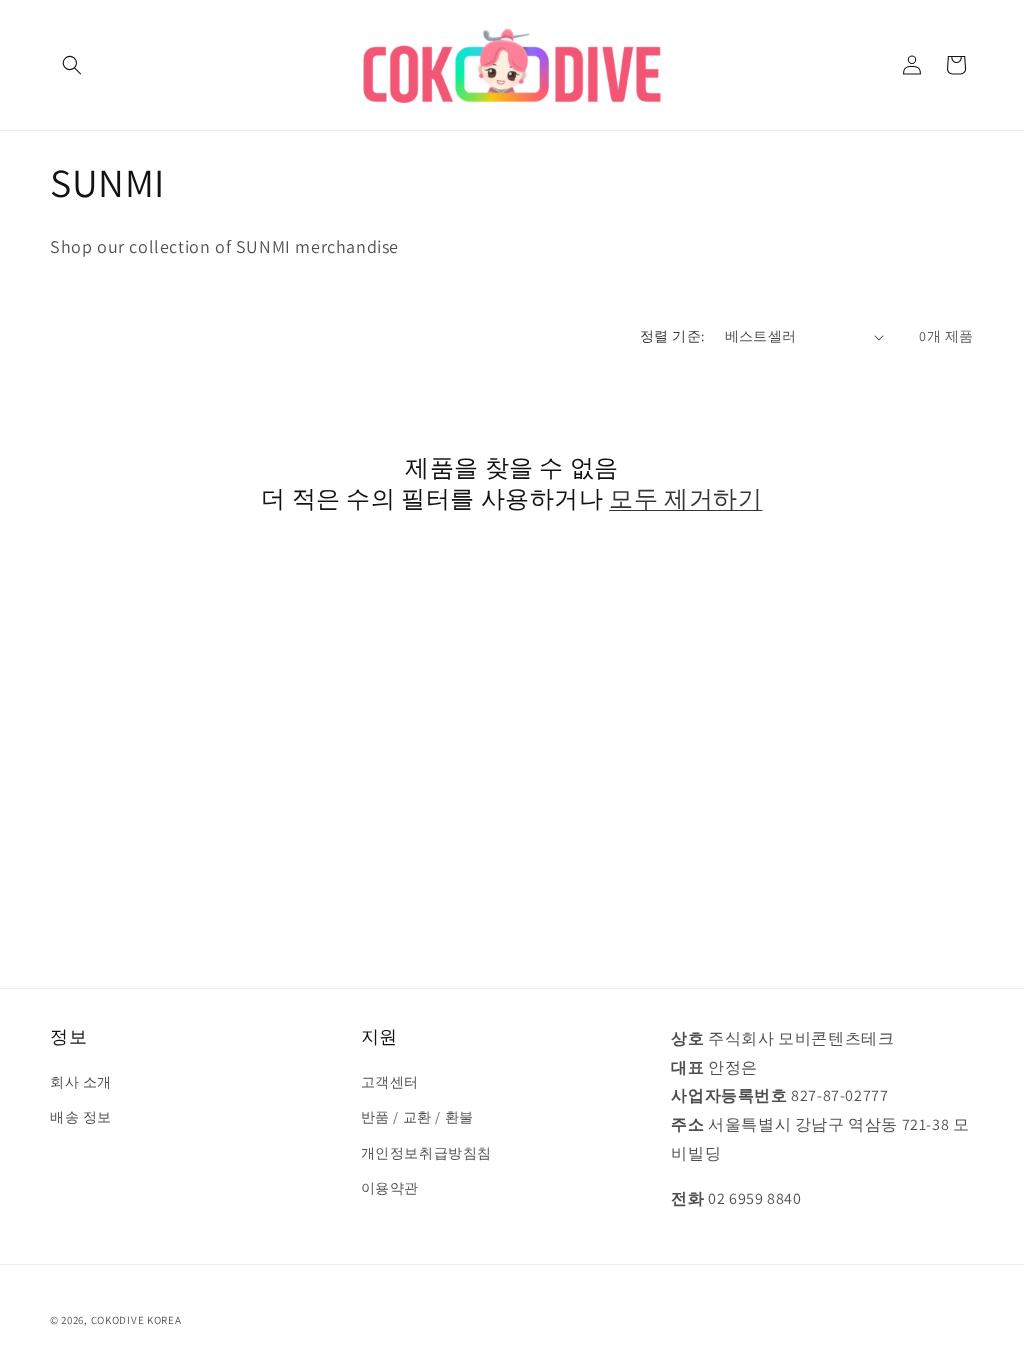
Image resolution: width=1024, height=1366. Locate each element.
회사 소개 (81, 1082)
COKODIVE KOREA (136, 1320)
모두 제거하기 (685, 498)
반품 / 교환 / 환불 (417, 1117)
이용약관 (390, 1188)
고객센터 (390, 1082)
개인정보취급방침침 (426, 1153)
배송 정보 (81, 1117)
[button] (72, 65)
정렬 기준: (672, 336)
